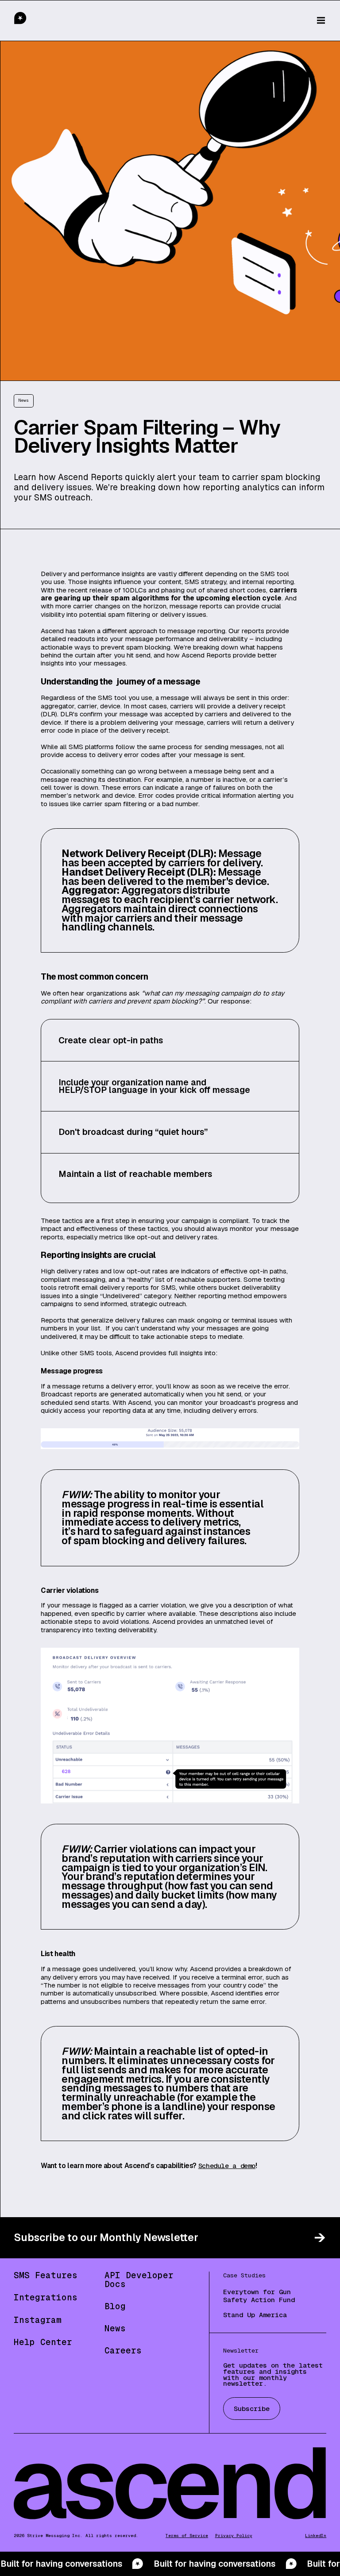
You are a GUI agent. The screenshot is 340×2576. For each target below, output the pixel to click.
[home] (39, 21)
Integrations (46, 2297)
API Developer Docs (139, 2280)
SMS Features (46, 2275)
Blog (115, 2306)
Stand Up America (255, 2315)
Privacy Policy (234, 2536)
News (115, 2328)
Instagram (38, 2320)
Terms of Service (187, 2536)
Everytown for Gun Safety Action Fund (259, 2296)
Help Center (43, 2342)
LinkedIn (316, 2536)
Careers (123, 2351)
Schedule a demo (227, 2166)
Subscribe (252, 2409)
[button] (321, 20)
